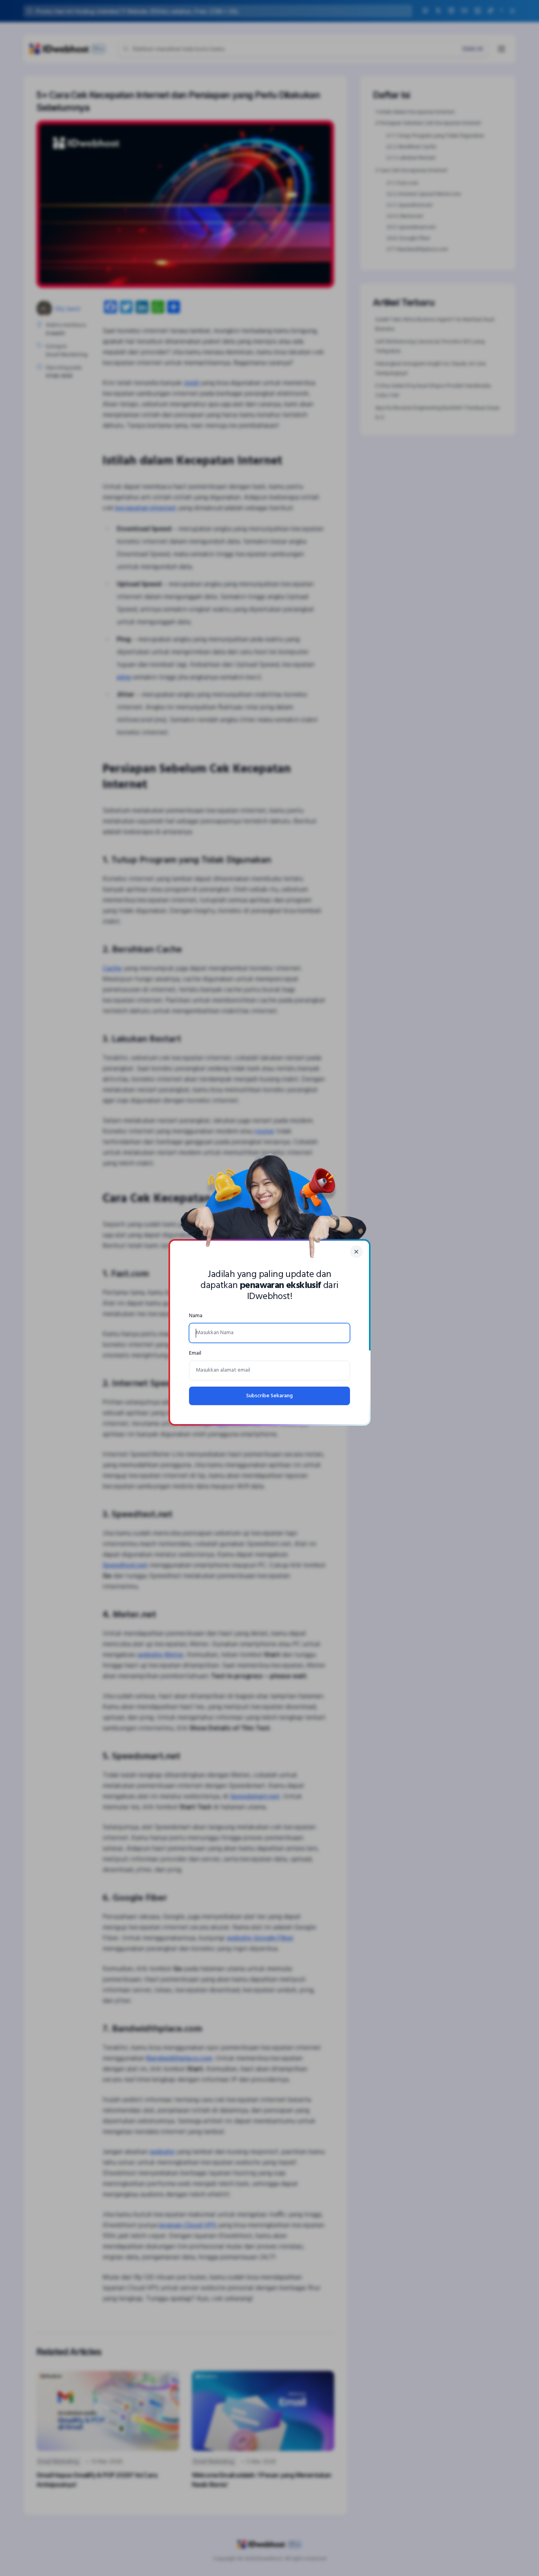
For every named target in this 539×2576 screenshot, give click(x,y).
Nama (196, 1316)
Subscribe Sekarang (269, 1396)
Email (195, 1353)
